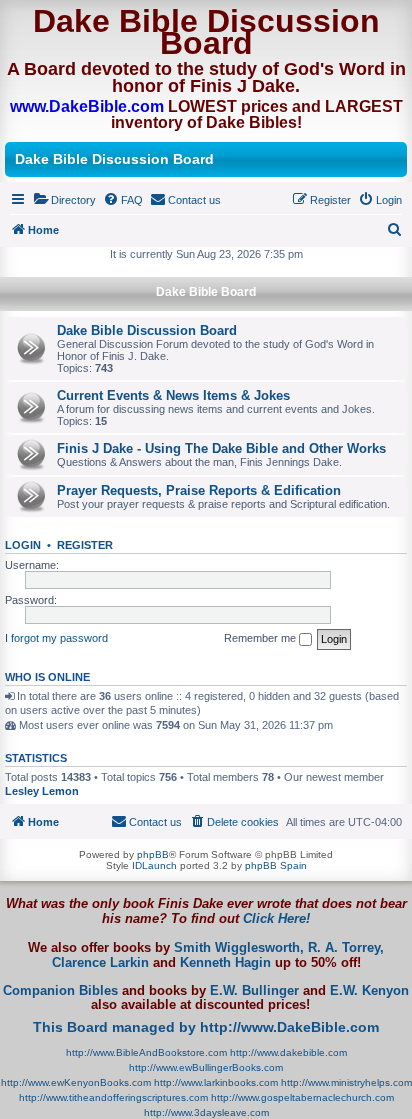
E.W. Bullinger (254, 991)
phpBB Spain (276, 865)
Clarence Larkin (100, 963)
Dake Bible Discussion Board (147, 330)
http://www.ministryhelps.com (346, 1082)
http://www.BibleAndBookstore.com (146, 1052)
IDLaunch (154, 865)
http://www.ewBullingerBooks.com (206, 1067)
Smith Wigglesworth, (239, 948)
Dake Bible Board (206, 292)
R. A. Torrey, (346, 948)
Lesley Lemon (42, 791)
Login (23, 545)
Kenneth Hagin (225, 963)
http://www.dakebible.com (288, 1052)
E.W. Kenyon (369, 991)
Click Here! (276, 918)
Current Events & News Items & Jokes (173, 395)
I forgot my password (56, 638)
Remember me (261, 638)
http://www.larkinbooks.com (216, 1082)
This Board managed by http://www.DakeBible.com (206, 1027)
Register (85, 545)
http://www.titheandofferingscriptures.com (113, 1097)
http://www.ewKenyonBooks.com (76, 1082)
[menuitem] (64, 200)
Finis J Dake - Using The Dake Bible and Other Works (221, 448)
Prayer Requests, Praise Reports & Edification (199, 490)
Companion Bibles (60, 991)
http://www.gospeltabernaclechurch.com (302, 1097)
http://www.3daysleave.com (206, 1112)
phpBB (153, 854)
